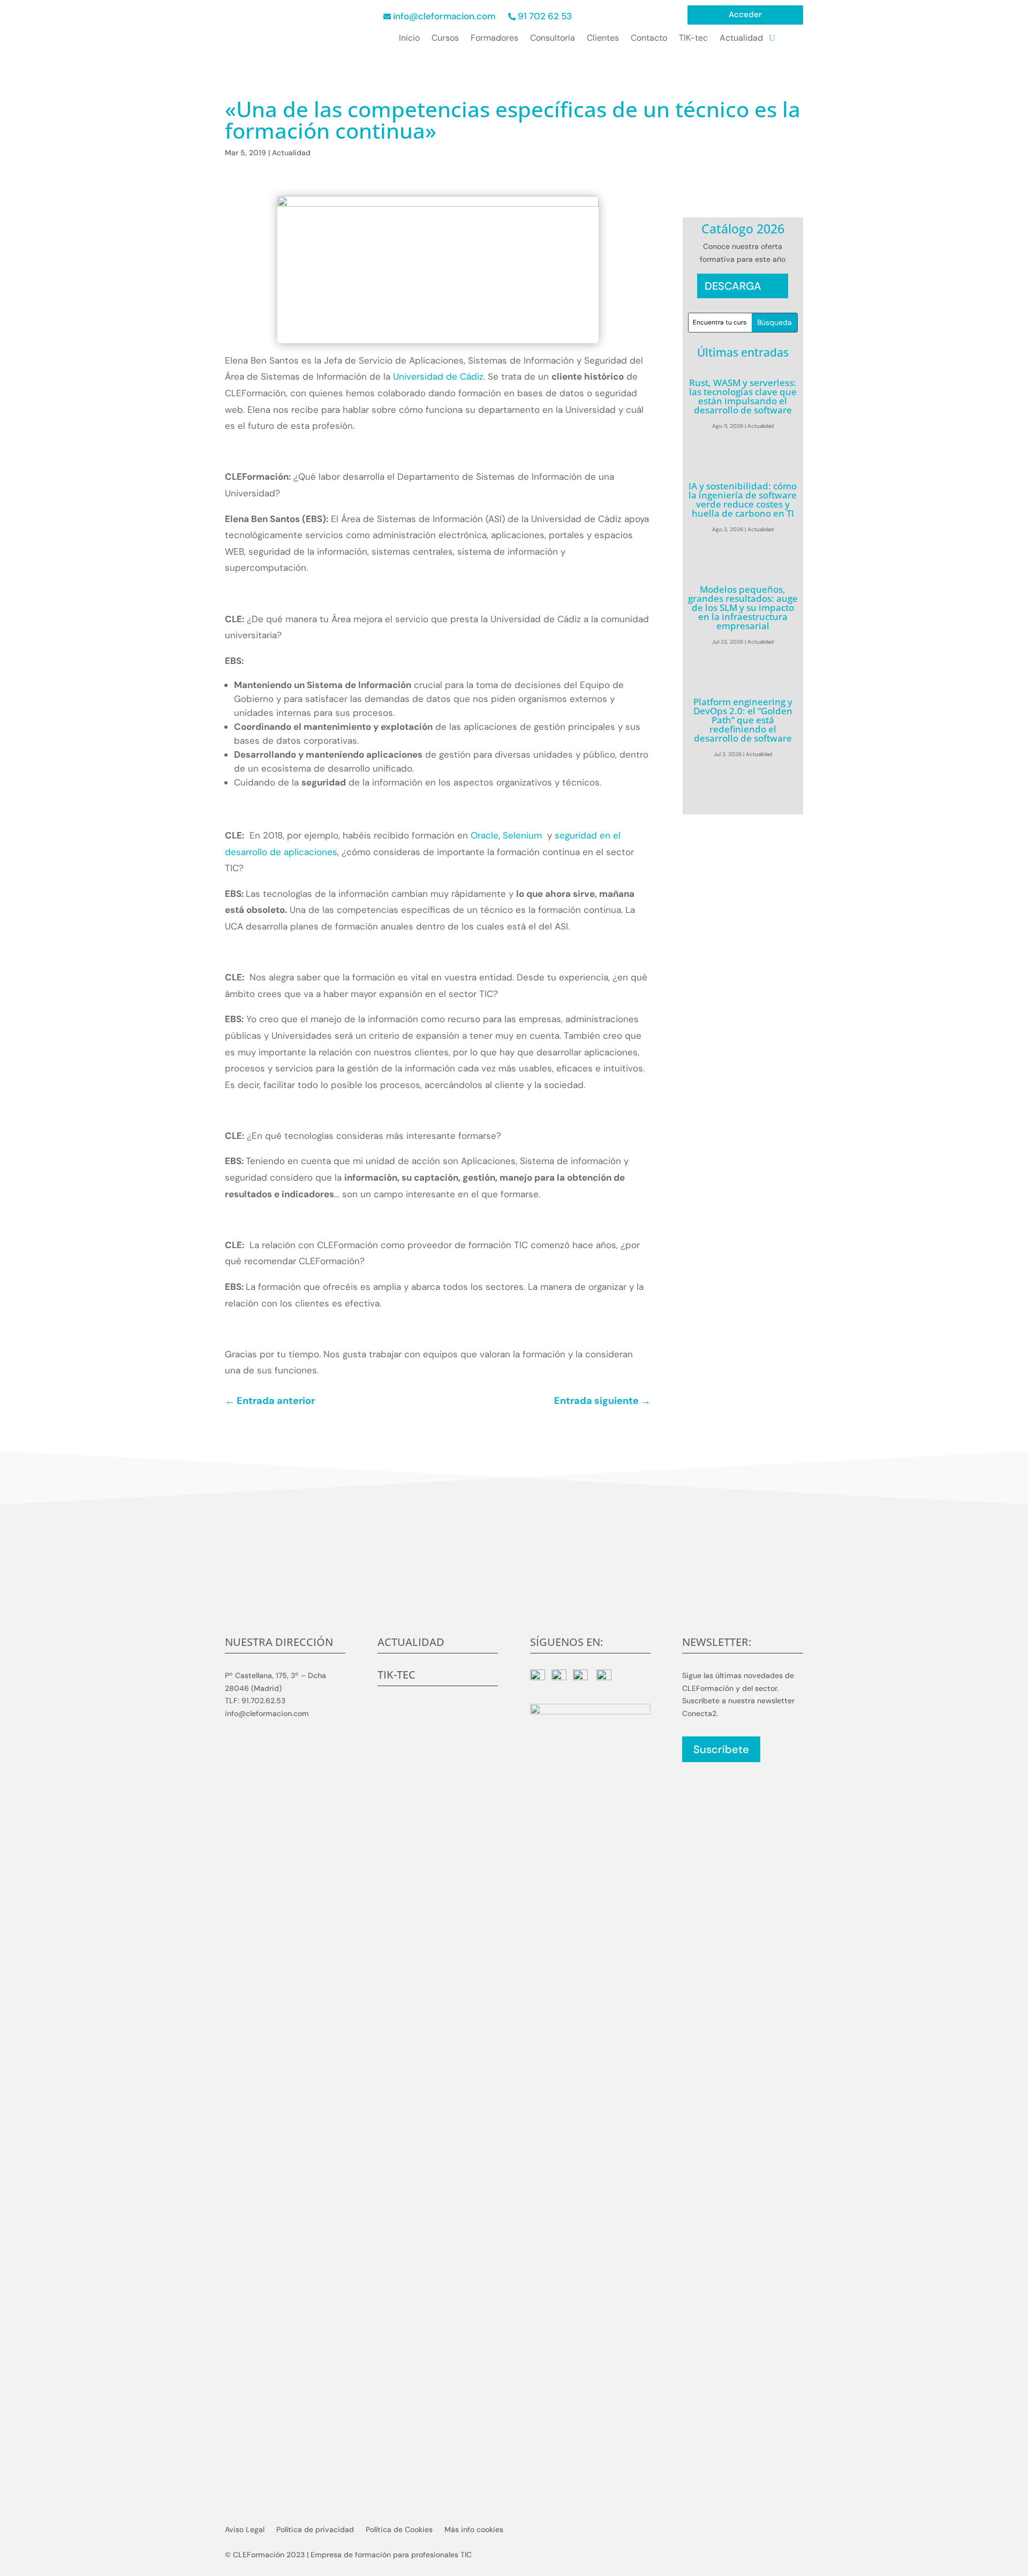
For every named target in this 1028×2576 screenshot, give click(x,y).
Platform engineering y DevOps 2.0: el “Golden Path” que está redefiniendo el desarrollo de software (743, 720)
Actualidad (741, 39)
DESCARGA (733, 286)
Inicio (409, 39)
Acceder (745, 15)
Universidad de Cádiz (438, 376)
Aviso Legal (245, 2530)
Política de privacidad (315, 2530)
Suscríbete (721, 1749)
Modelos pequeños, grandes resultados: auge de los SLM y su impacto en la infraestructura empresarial (743, 607)
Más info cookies (474, 2530)
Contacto (649, 39)
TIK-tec (693, 39)
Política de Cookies (399, 2530)
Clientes (603, 39)
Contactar (514, 1595)
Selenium (525, 835)
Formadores (494, 39)
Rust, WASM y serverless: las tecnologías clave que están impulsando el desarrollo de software (743, 396)
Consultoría (553, 39)
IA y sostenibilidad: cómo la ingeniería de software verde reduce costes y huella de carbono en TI (743, 500)
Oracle (485, 835)
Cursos (445, 39)
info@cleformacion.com (444, 16)
